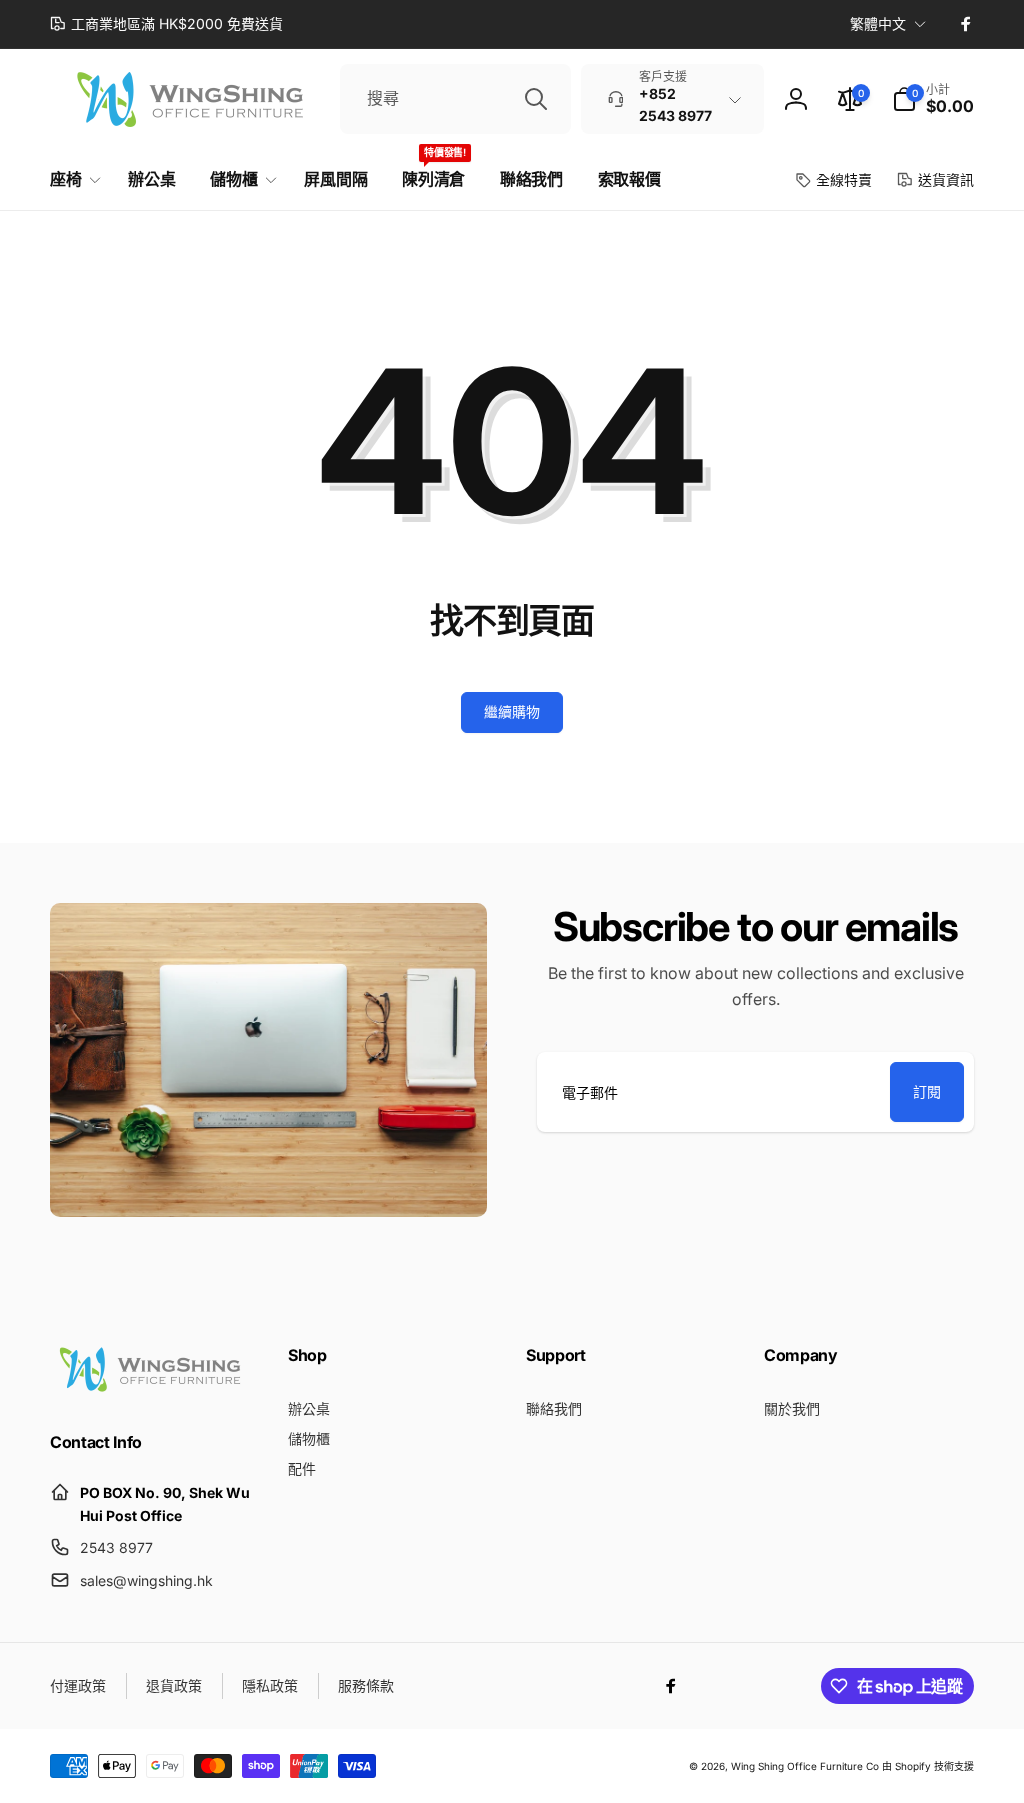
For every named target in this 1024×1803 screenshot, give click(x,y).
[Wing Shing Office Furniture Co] (150, 1388)
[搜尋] (536, 99)
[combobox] (455, 99)
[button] (933, 99)
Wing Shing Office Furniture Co (805, 1766)
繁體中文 (878, 23)
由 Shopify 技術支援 (928, 1766)
